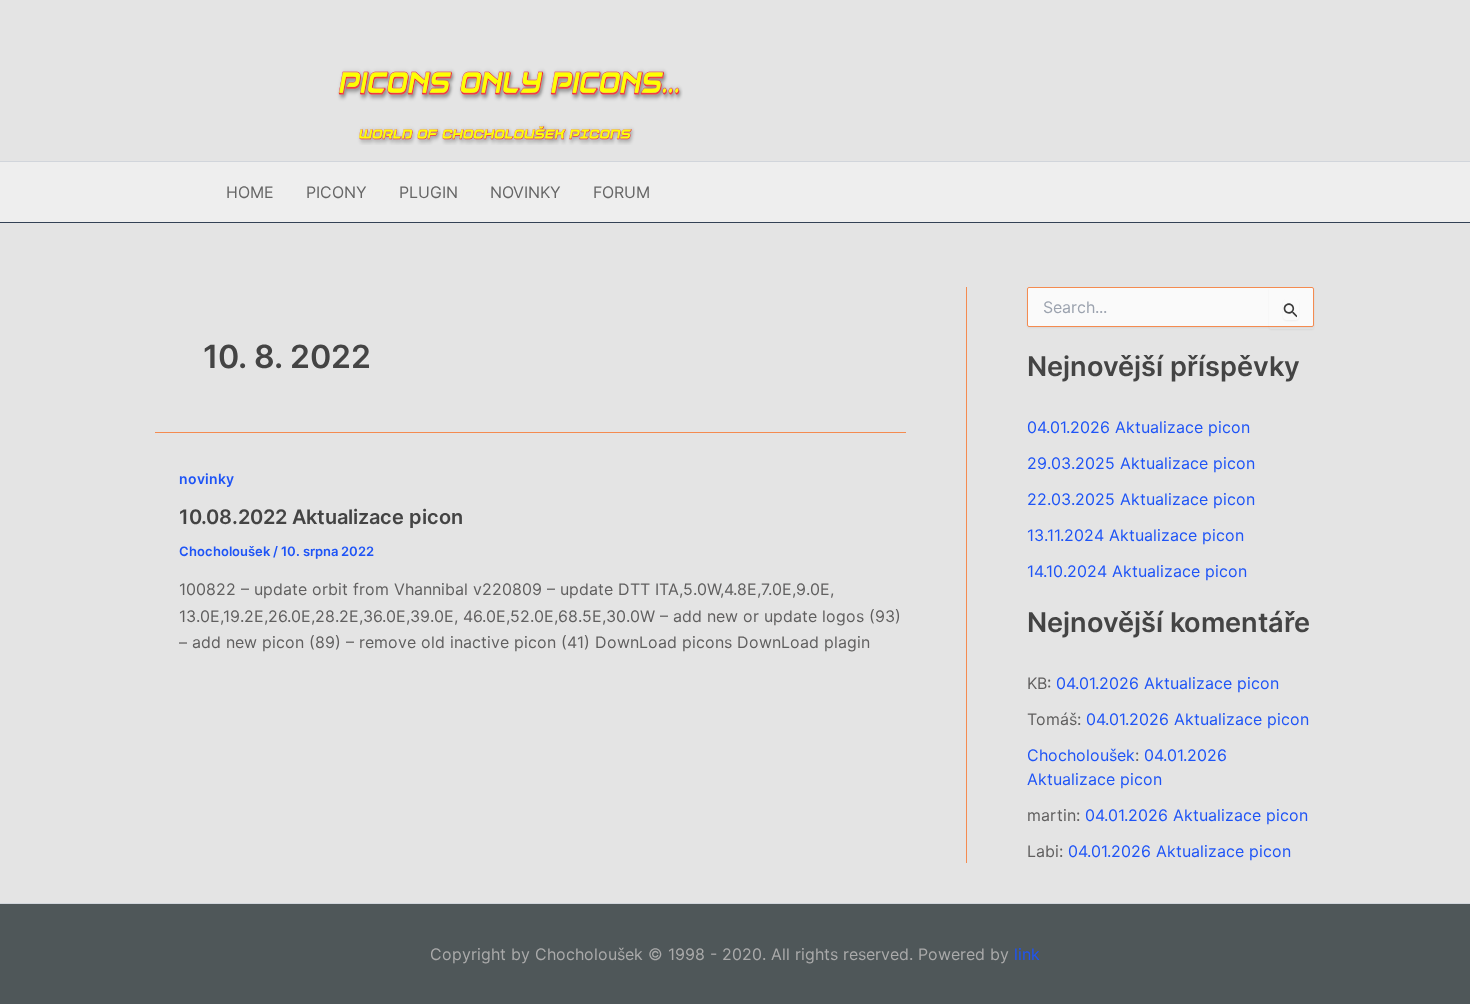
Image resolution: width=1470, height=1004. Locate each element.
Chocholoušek (1081, 755)
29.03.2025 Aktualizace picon (1141, 463)
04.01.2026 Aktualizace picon (1138, 427)
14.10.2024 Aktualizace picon (1137, 571)
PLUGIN (428, 192)
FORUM (621, 192)
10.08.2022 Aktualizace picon (321, 517)
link (1027, 954)
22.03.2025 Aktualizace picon (1141, 499)
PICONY (336, 192)
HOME (250, 192)
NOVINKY (525, 192)
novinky (206, 478)
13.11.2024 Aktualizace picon (1135, 535)
